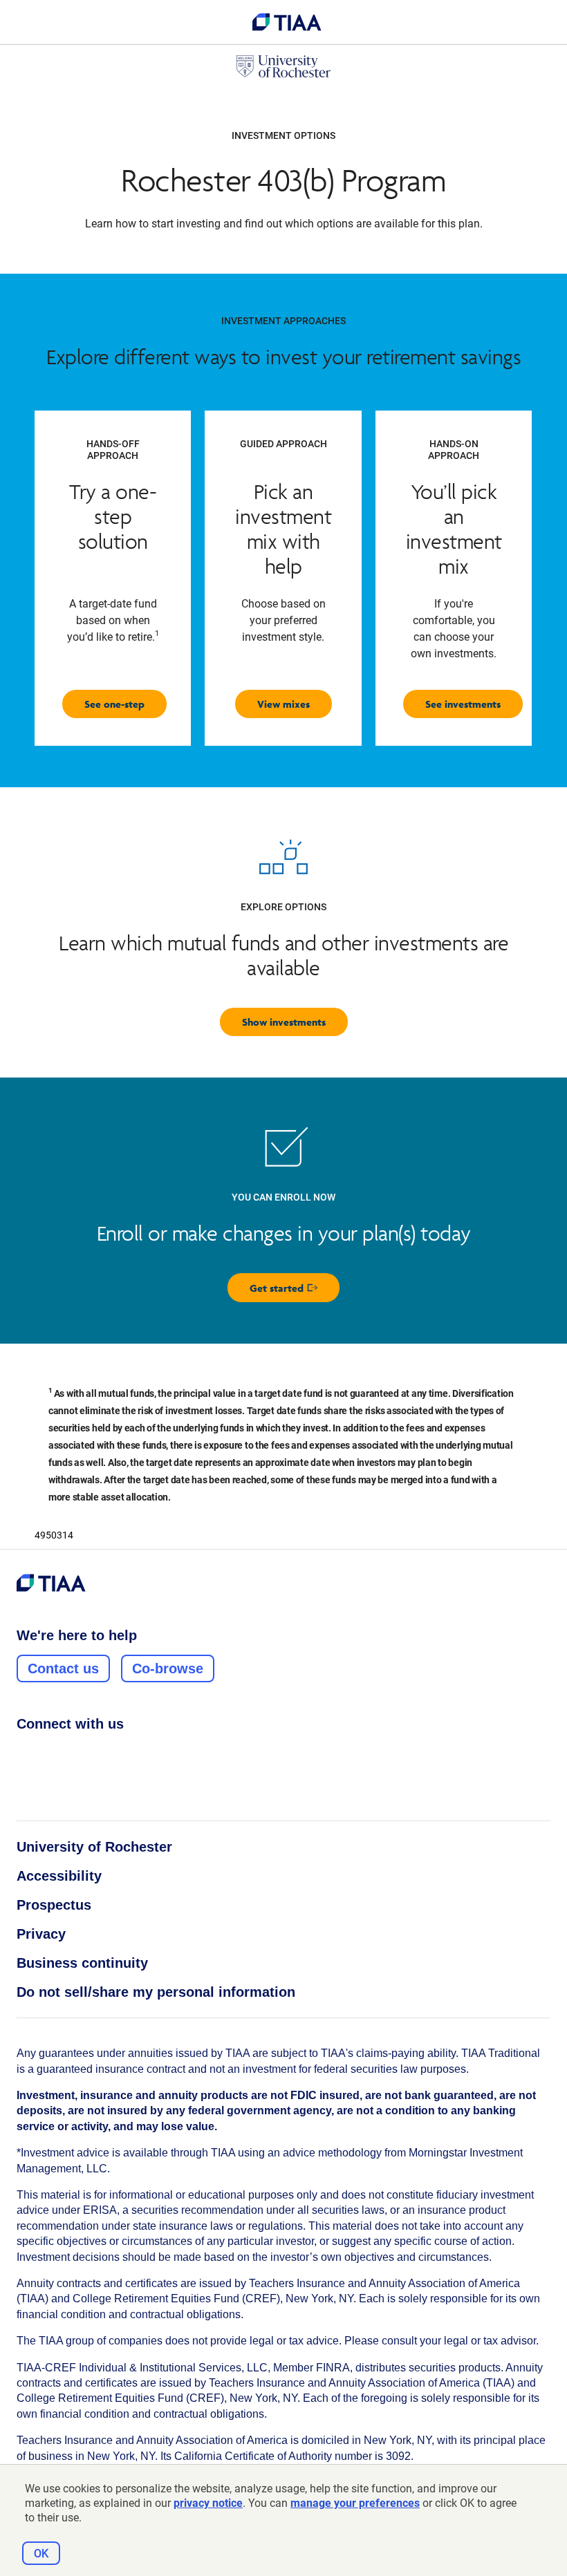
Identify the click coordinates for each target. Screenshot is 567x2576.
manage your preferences (355, 2503)
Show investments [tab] (284, 1022)
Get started (295, 1291)
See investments (463, 704)
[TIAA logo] (287, 22)
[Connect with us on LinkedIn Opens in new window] (77, 1754)
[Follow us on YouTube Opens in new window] (103, 1754)
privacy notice (208, 2503)
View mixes (283, 704)
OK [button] (41, 2554)
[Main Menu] (28, 22)
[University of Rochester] (283, 66)
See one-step (114, 704)
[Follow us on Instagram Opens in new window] (50, 1754)
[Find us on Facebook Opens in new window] (24, 1754)
